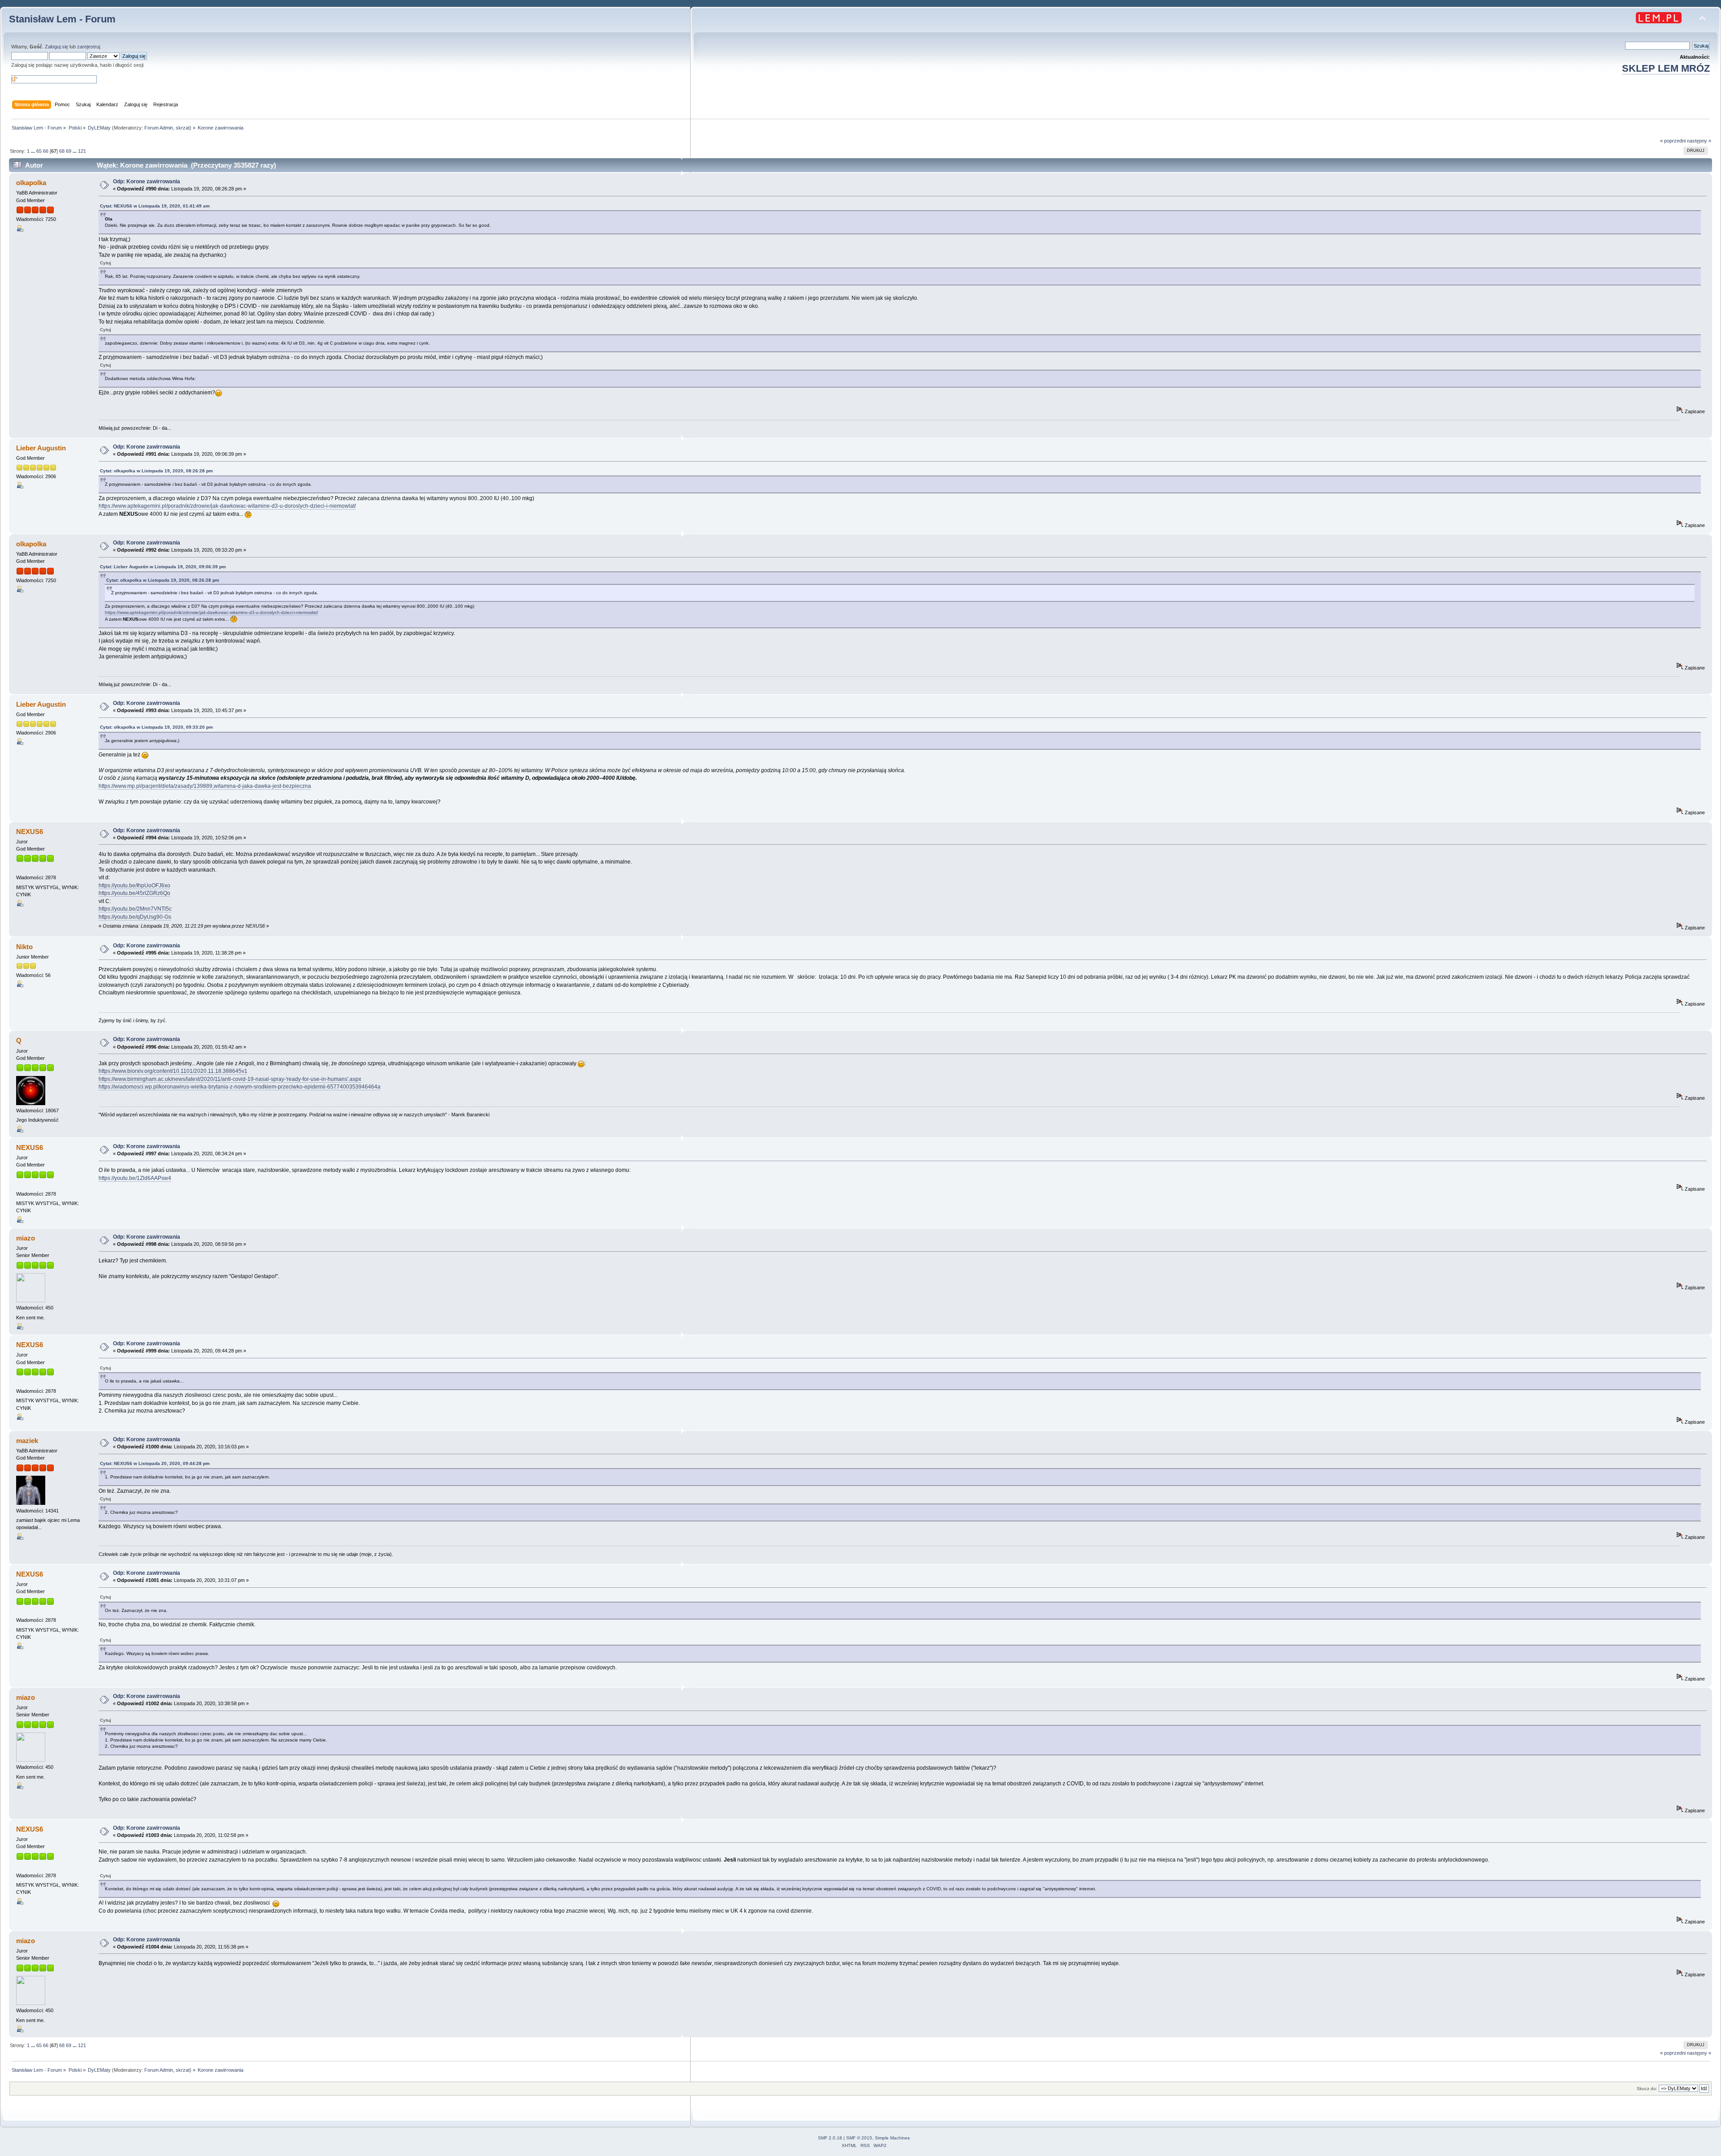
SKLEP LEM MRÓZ (1666, 68)
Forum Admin (159, 128)
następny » (1699, 141)
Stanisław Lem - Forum (62, 19)
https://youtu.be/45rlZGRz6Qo (134, 893)
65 (39, 151)
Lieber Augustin (41, 448)
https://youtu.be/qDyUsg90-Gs (135, 917)
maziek (27, 1441)
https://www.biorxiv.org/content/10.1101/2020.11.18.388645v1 (173, 1071)
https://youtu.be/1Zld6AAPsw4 (135, 1178)
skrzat (183, 128)
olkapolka (31, 183)
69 (69, 151)
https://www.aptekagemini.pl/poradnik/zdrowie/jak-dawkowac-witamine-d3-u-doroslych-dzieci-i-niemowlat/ (227, 506)
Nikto (24, 947)
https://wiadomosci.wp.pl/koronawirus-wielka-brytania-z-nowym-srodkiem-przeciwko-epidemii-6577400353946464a (240, 1087)
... (34, 151)
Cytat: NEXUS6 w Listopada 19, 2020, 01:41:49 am (155, 206)
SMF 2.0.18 (830, 2138)
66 (46, 151)
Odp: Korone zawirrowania (147, 181)
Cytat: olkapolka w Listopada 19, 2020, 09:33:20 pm (156, 727)
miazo (26, 1238)
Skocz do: (1647, 2089)
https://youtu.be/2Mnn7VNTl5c (135, 909)
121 (82, 151)
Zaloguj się (56, 47)
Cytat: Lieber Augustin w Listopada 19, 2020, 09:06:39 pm (163, 567)
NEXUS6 (30, 832)
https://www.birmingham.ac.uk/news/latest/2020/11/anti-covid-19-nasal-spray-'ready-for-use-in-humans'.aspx (230, 1079)
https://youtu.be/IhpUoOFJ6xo (134, 886)
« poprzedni (1673, 141)
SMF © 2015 (859, 2138)
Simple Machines (892, 2138)
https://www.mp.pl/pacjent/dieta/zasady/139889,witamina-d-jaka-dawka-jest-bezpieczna (205, 786)
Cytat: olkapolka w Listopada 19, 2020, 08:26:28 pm (156, 471)
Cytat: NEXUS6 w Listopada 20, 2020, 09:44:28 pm (155, 1463)
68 (62, 151)
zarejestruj (89, 47)
